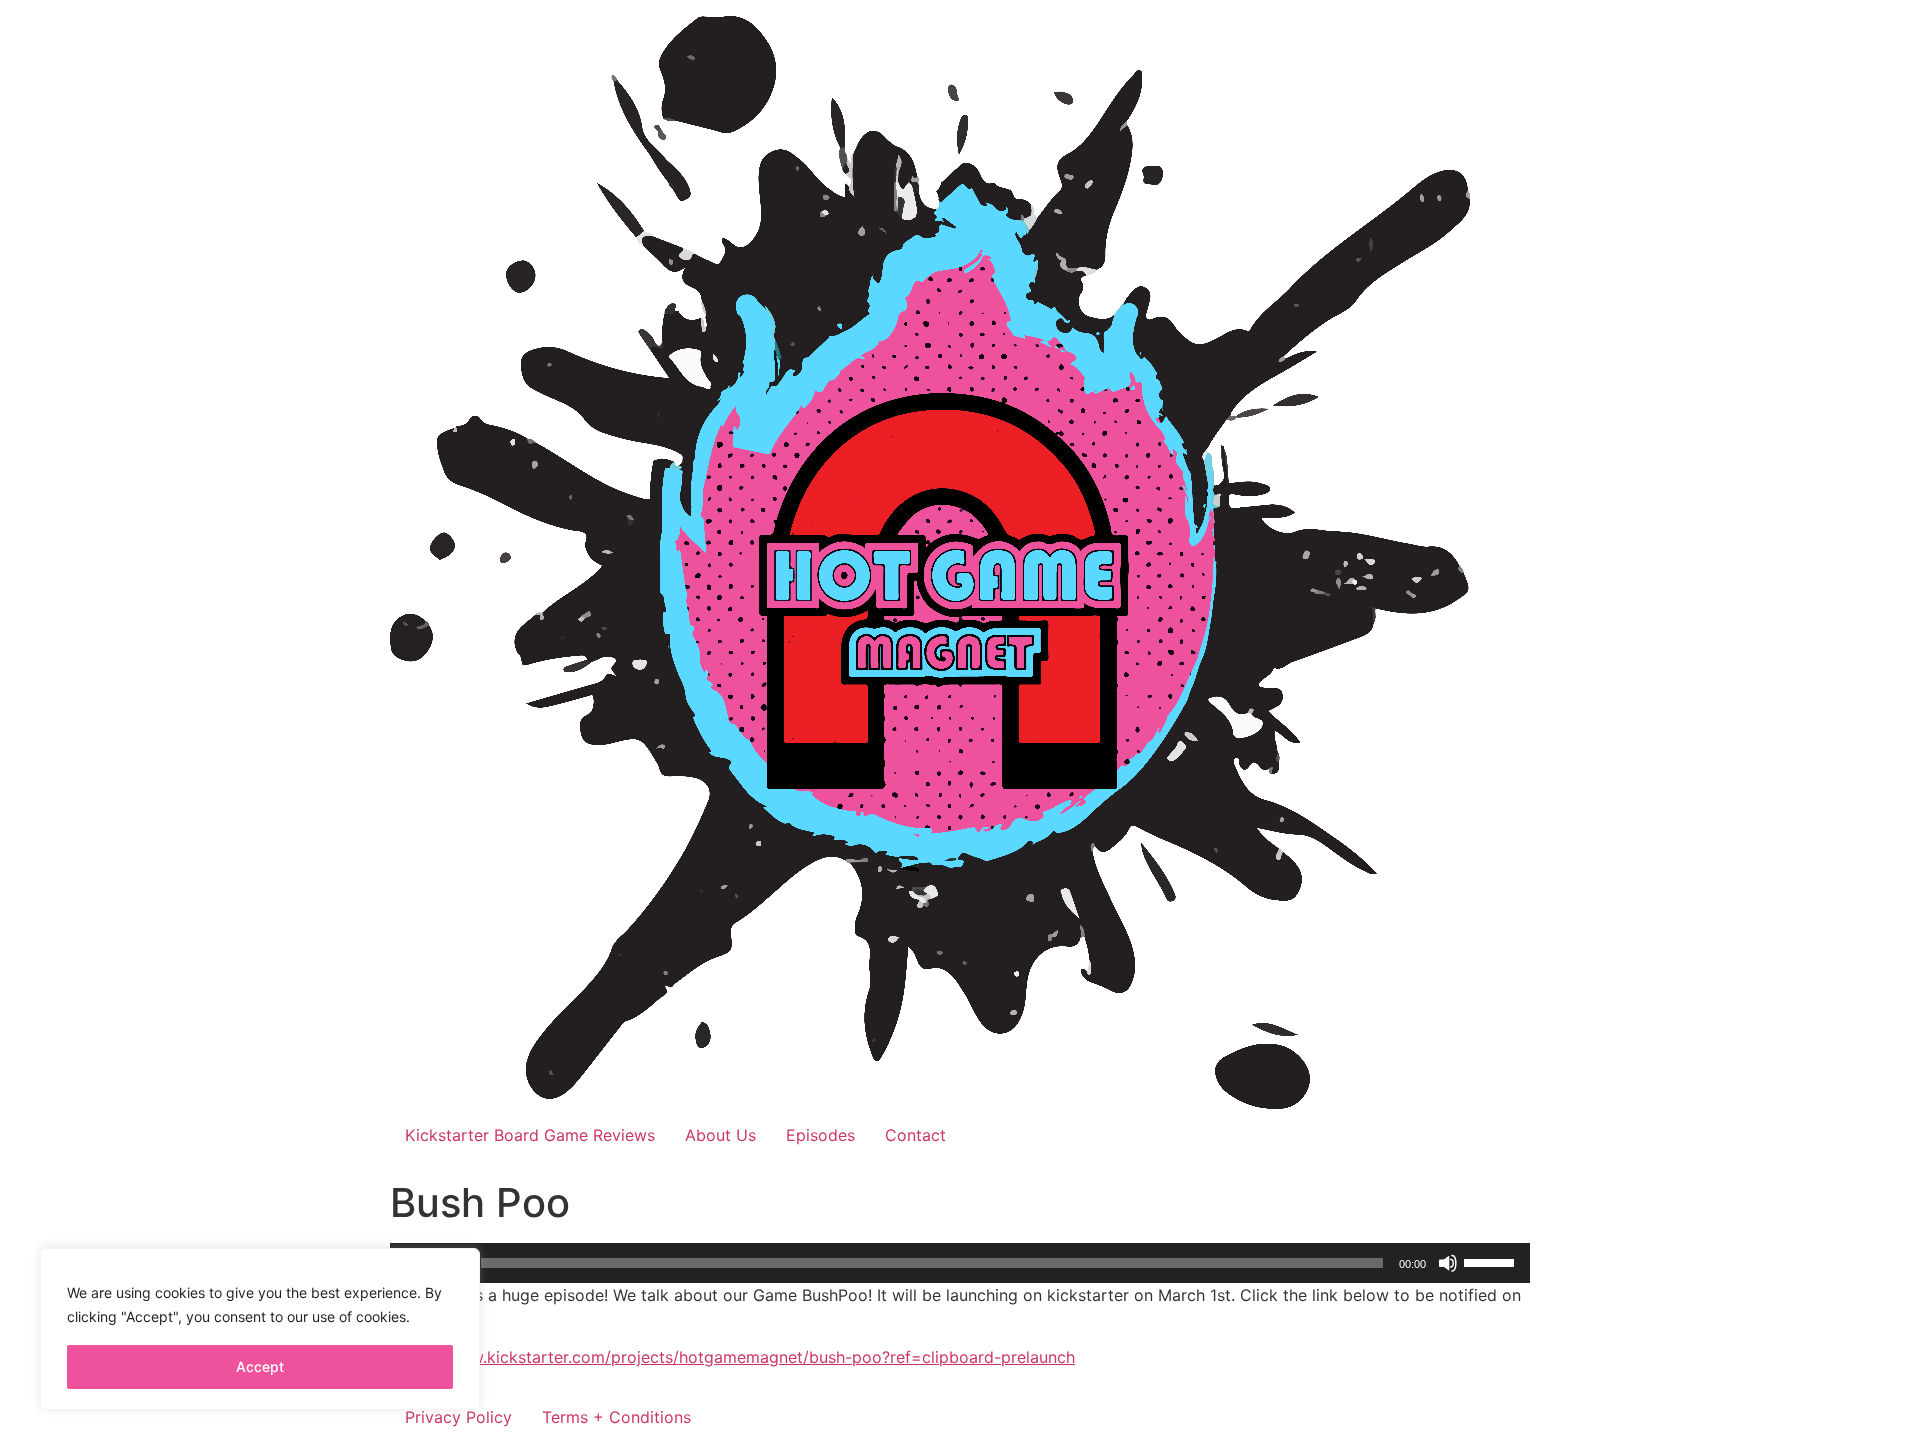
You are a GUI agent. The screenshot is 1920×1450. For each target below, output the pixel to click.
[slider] (1492, 1261)
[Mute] (1448, 1263)
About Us (720, 1135)
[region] (260, 1329)
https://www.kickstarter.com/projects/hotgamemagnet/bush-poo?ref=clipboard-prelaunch (732, 1357)
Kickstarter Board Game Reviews (530, 1135)
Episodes (820, 1135)
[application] (960, 1263)
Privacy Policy (458, 1417)
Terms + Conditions (616, 1417)
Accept (260, 1366)
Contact (915, 1135)
